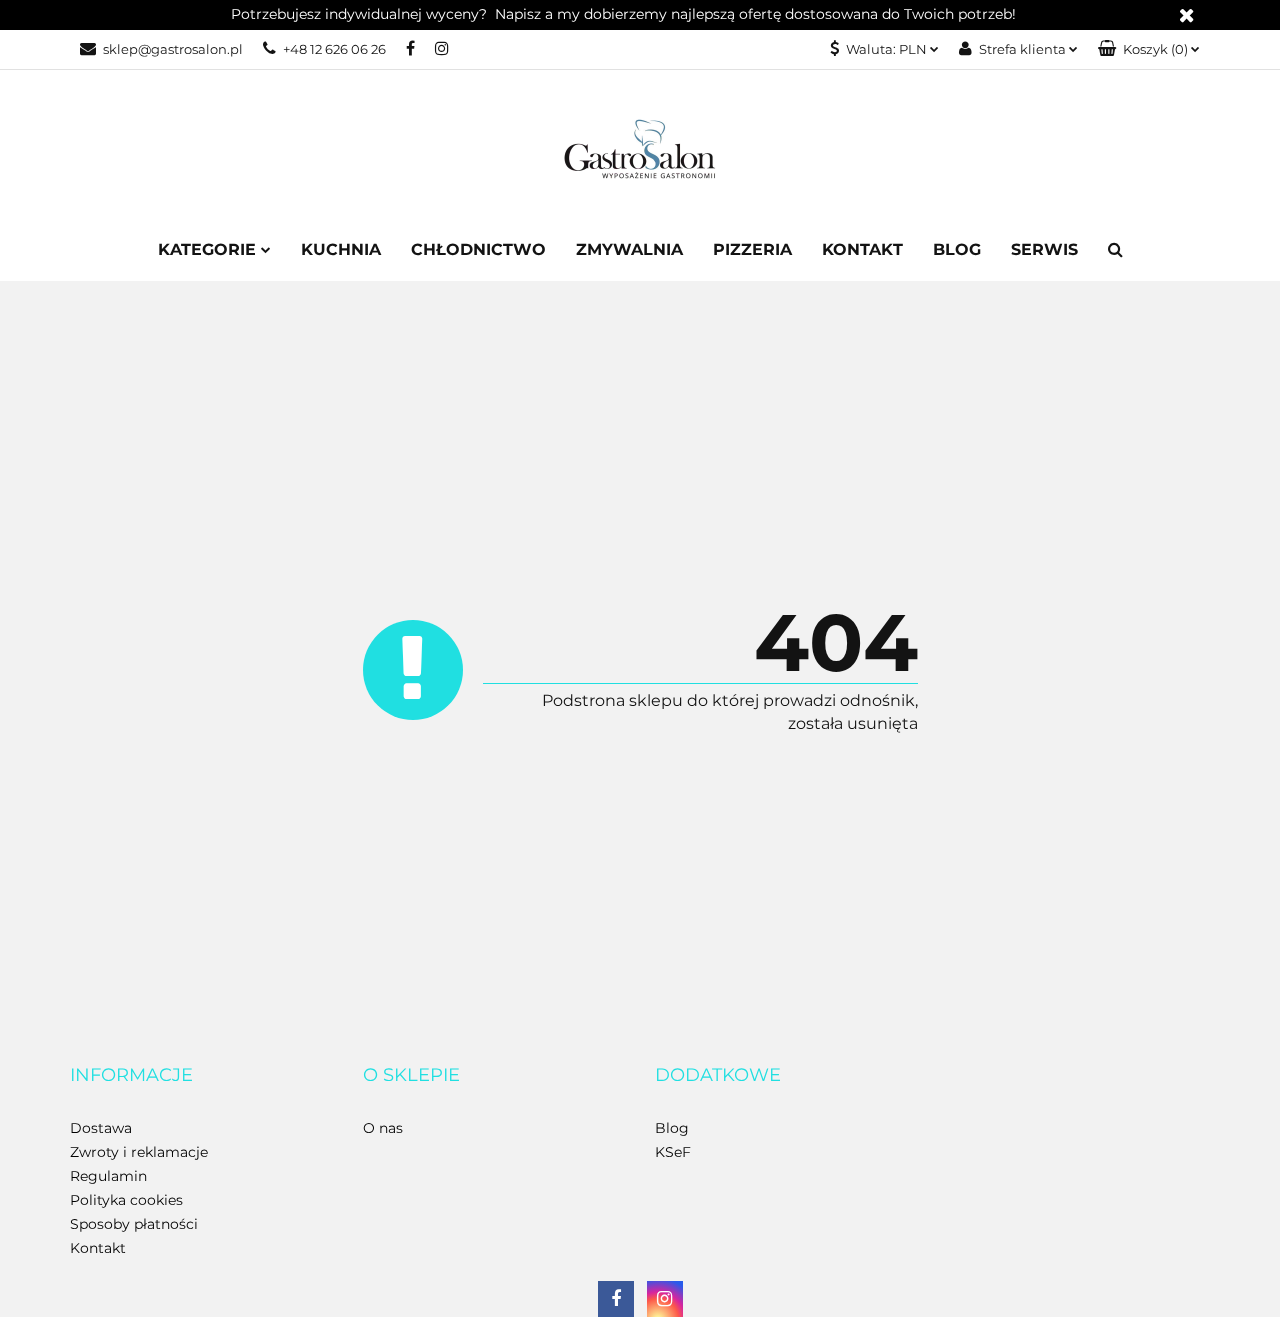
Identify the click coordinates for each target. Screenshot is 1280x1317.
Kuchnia (341, 249)
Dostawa (101, 1128)
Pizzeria (752, 249)
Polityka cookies (126, 1200)
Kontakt (862, 249)
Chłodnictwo (478, 249)
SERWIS (1044, 249)
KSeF (673, 1152)
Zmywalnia (629, 249)
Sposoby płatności (134, 1224)
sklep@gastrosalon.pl (173, 49)
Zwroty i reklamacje (139, 1152)
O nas (383, 1128)
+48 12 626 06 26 (334, 49)
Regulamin (108, 1176)
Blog (957, 249)
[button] (1149, 49)
